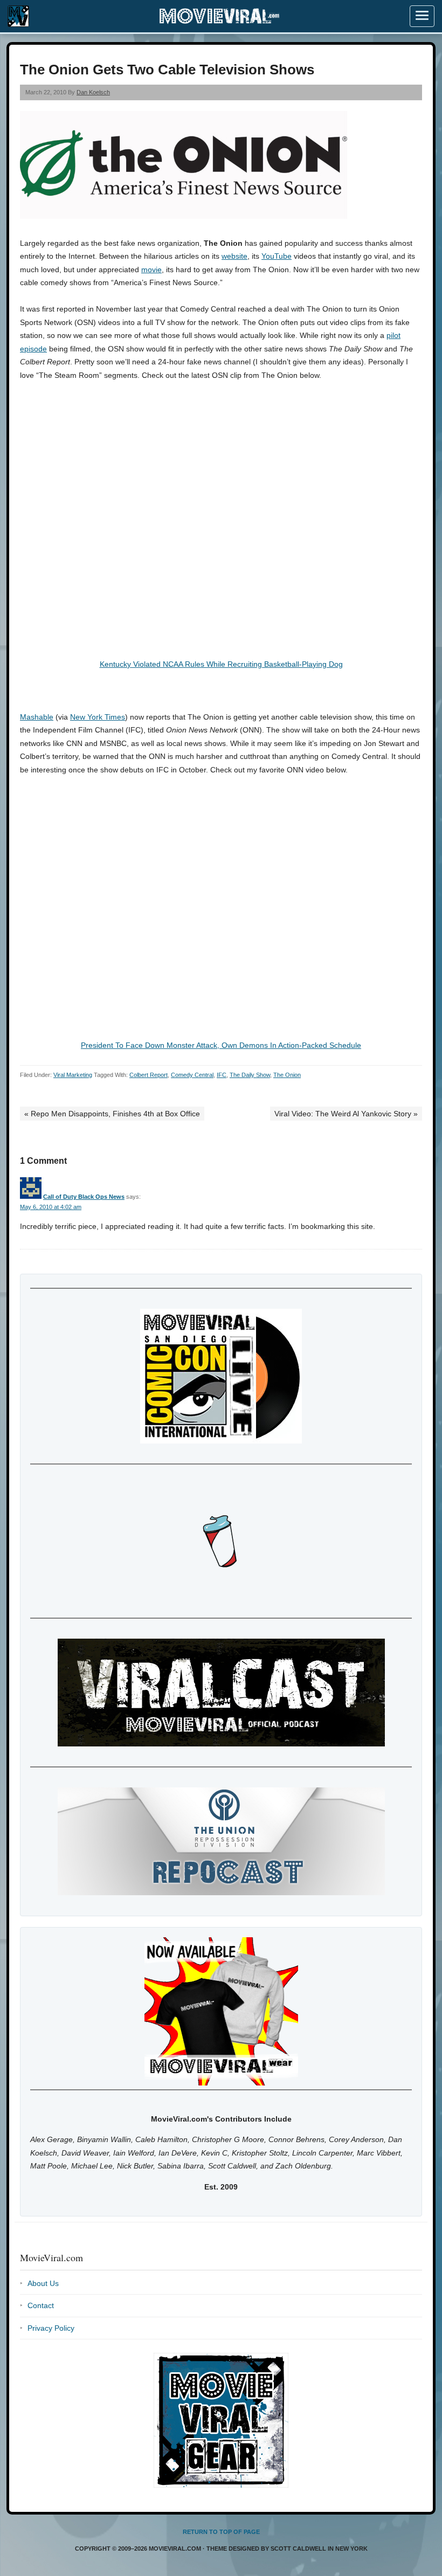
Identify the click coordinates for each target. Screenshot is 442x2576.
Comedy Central (192, 1075)
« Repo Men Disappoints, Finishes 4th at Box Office (112, 1114)
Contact (41, 2305)
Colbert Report (149, 1075)
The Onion (287, 1075)
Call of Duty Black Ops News (84, 1197)
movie (151, 270)
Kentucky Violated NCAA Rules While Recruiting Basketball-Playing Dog (221, 664)
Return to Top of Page (221, 2532)
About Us (43, 2283)
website (234, 256)
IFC (222, 1075)
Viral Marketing (73, 1075)
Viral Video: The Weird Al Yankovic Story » (346, 1114)
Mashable (37, 717)
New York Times (98, 717)
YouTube (277, 256)
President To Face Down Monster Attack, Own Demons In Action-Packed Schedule (221, 1045)
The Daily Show (250, 1075)
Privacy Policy (51, 2328)
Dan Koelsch (93, 92)
